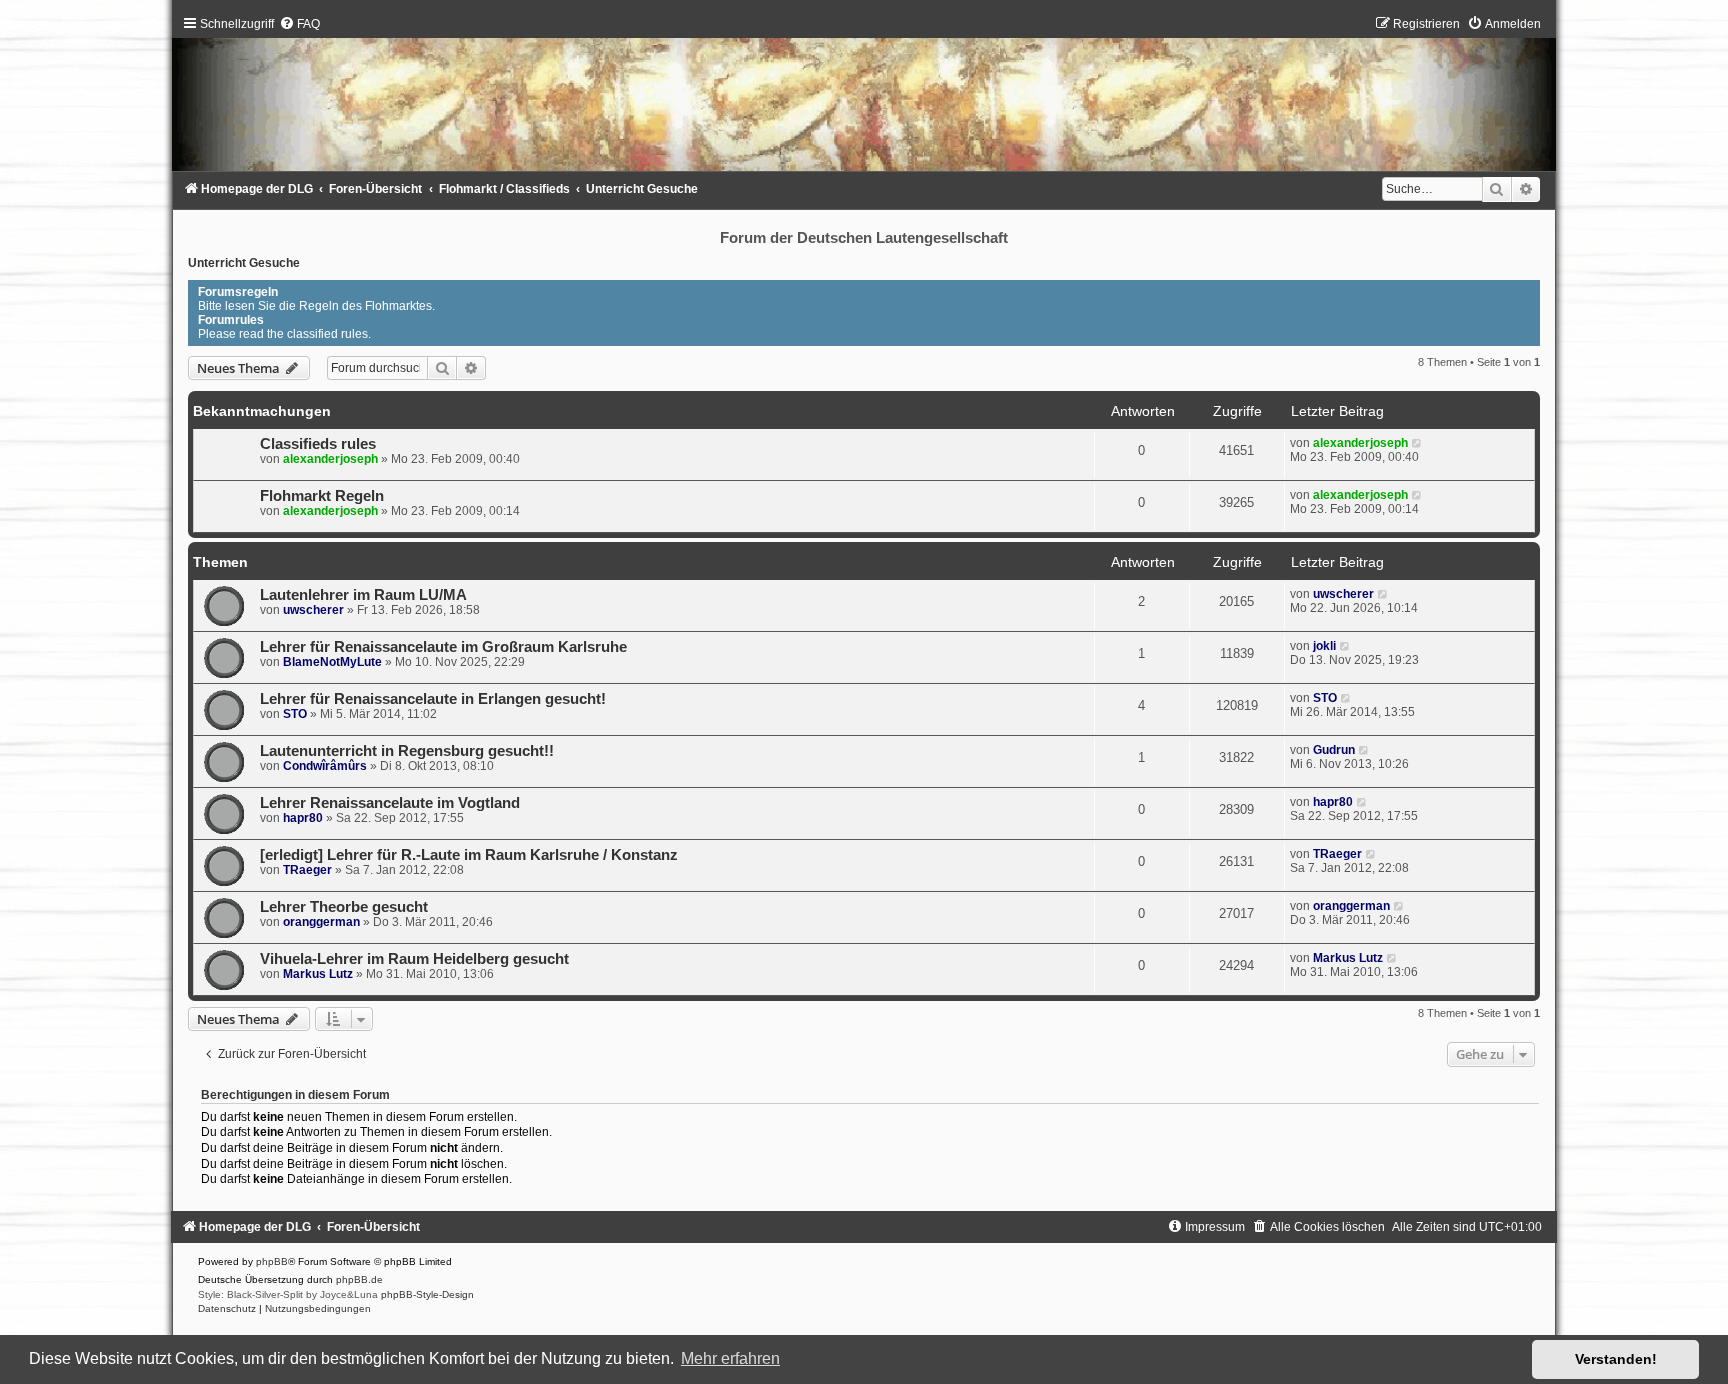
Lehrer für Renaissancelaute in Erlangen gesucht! (433, 699)
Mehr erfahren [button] (730, 1358)
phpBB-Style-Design (427, 1294)
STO (295, 714)
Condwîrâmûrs (325, 766)
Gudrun (1334, 750)
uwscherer (313, 610)
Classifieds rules (318, 444)
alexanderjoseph (330, 459)
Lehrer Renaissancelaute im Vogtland (390, 803)
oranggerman (321, 922)
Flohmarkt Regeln (322, 496)
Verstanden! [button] (1616, 1359)
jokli (1324, 646)
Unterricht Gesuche (244, 263)
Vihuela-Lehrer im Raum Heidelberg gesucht (414, 959)
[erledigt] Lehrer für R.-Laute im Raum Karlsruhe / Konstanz (469, 855)
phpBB (272, 1261)
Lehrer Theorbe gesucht (344, 907)
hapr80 (303, 818)
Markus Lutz (318, 974)
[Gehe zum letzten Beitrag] (1417, 443)
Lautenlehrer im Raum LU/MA (363, 595)
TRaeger (307, 870)
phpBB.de (359, 1279)
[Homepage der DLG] (863, 98)
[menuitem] (299, 24)
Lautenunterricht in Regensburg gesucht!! (407, 751)
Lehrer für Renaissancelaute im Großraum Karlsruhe (443, 647)
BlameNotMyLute (332, 662)
